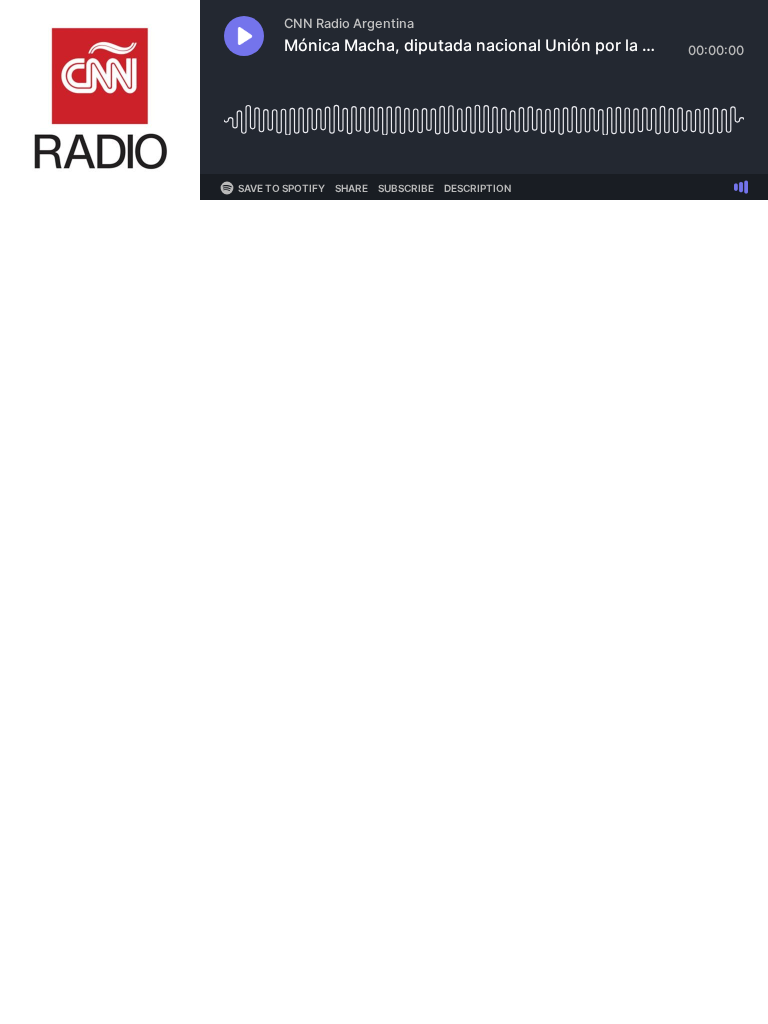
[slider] (484, 112)
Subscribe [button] (406, 188)
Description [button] (477, 188)
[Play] (244, 36)
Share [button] (351, 188)
